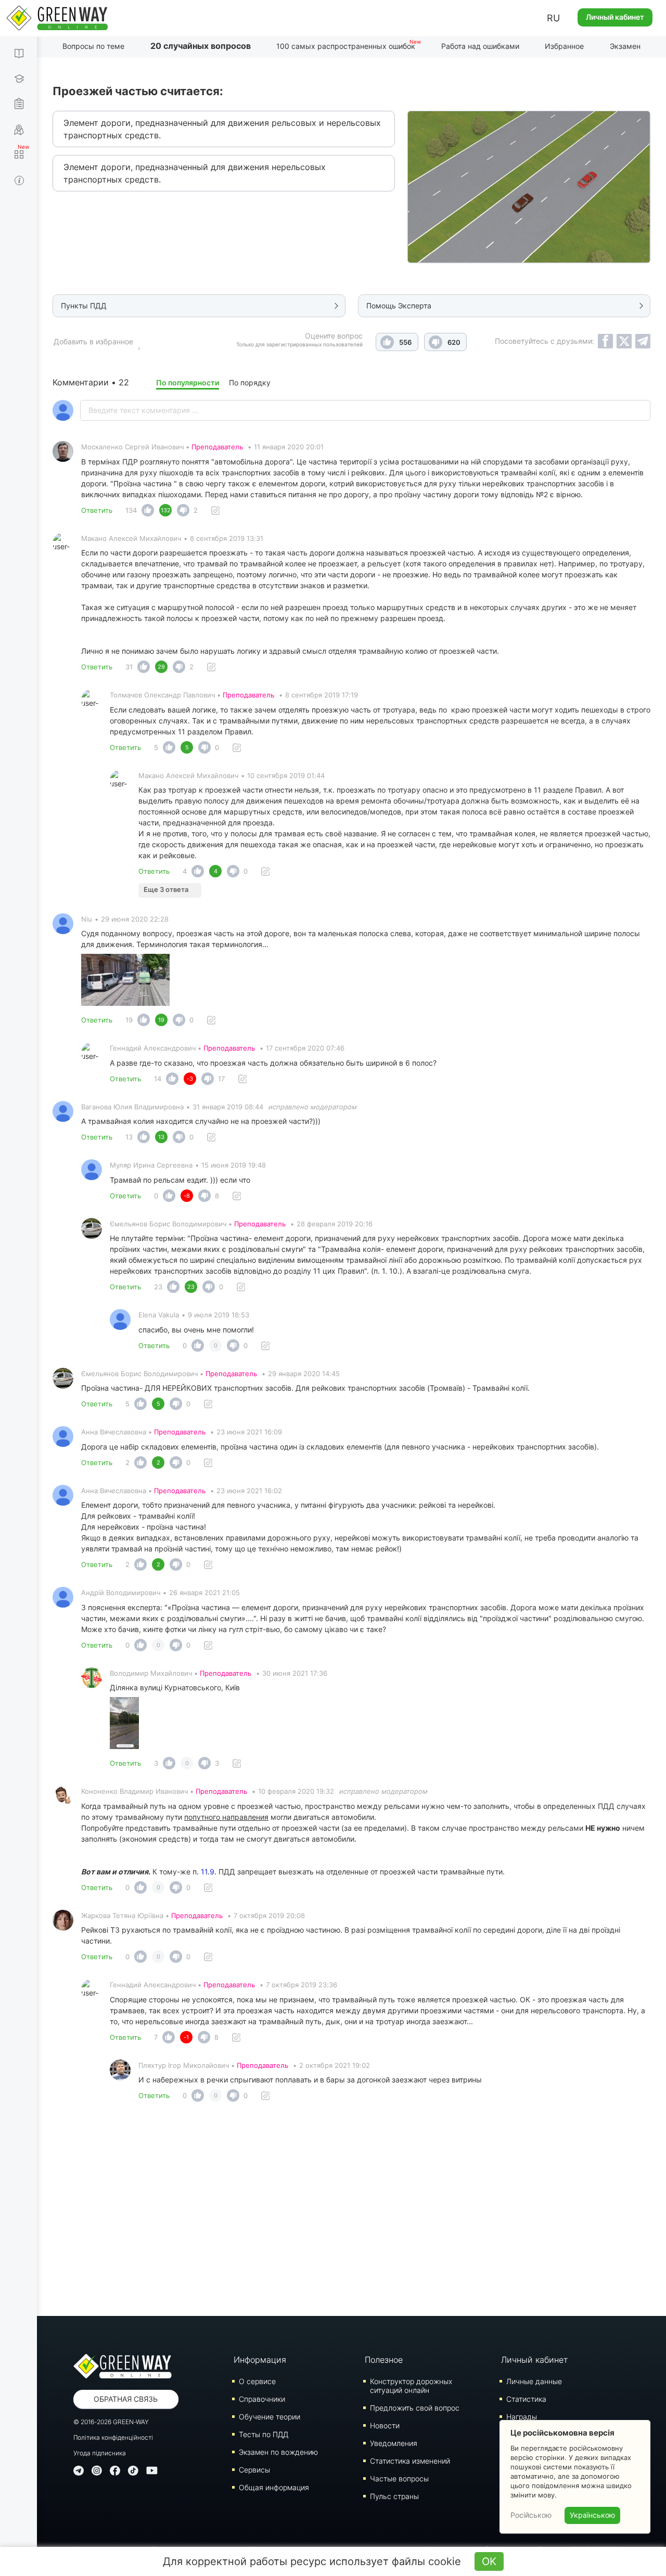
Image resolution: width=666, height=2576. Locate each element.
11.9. (209, 1872)
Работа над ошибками (480, 46)
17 (221, 1079)
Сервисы (254, 2470)
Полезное (384, 2360)
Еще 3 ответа (166, 889)
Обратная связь (126, 2399)
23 (158, 1287)
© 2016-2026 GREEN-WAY (111, 2422)
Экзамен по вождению (278, 2452)
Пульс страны (394, 2496)
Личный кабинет (615, 17)
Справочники (262, 2399)
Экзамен (625, 46)
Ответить (97, 510)
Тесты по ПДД (264, 2434)
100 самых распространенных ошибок (346, 46)
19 (129, 1020)
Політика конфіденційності (113, 2437)
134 (131, 510)
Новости (385, 2425)
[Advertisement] (351, 2212)
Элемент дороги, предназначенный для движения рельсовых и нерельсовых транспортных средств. (222, 129)
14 (158, 1079)
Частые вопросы (399, 2478)
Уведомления (394, 2443)
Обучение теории (270, 2417)
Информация (260, 2360)
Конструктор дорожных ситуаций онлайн (411, 2386)
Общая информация (274, 2487)
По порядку (250, 383)
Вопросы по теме (93, 46)
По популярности (188, 383)
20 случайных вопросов (201, 46)
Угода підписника (100, 2453)
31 (129, 667)
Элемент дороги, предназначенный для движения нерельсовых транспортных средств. (195, 173)
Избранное (564, 46)
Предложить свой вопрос (415, 2408)
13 (129, 1137)
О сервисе (257, 2381)
